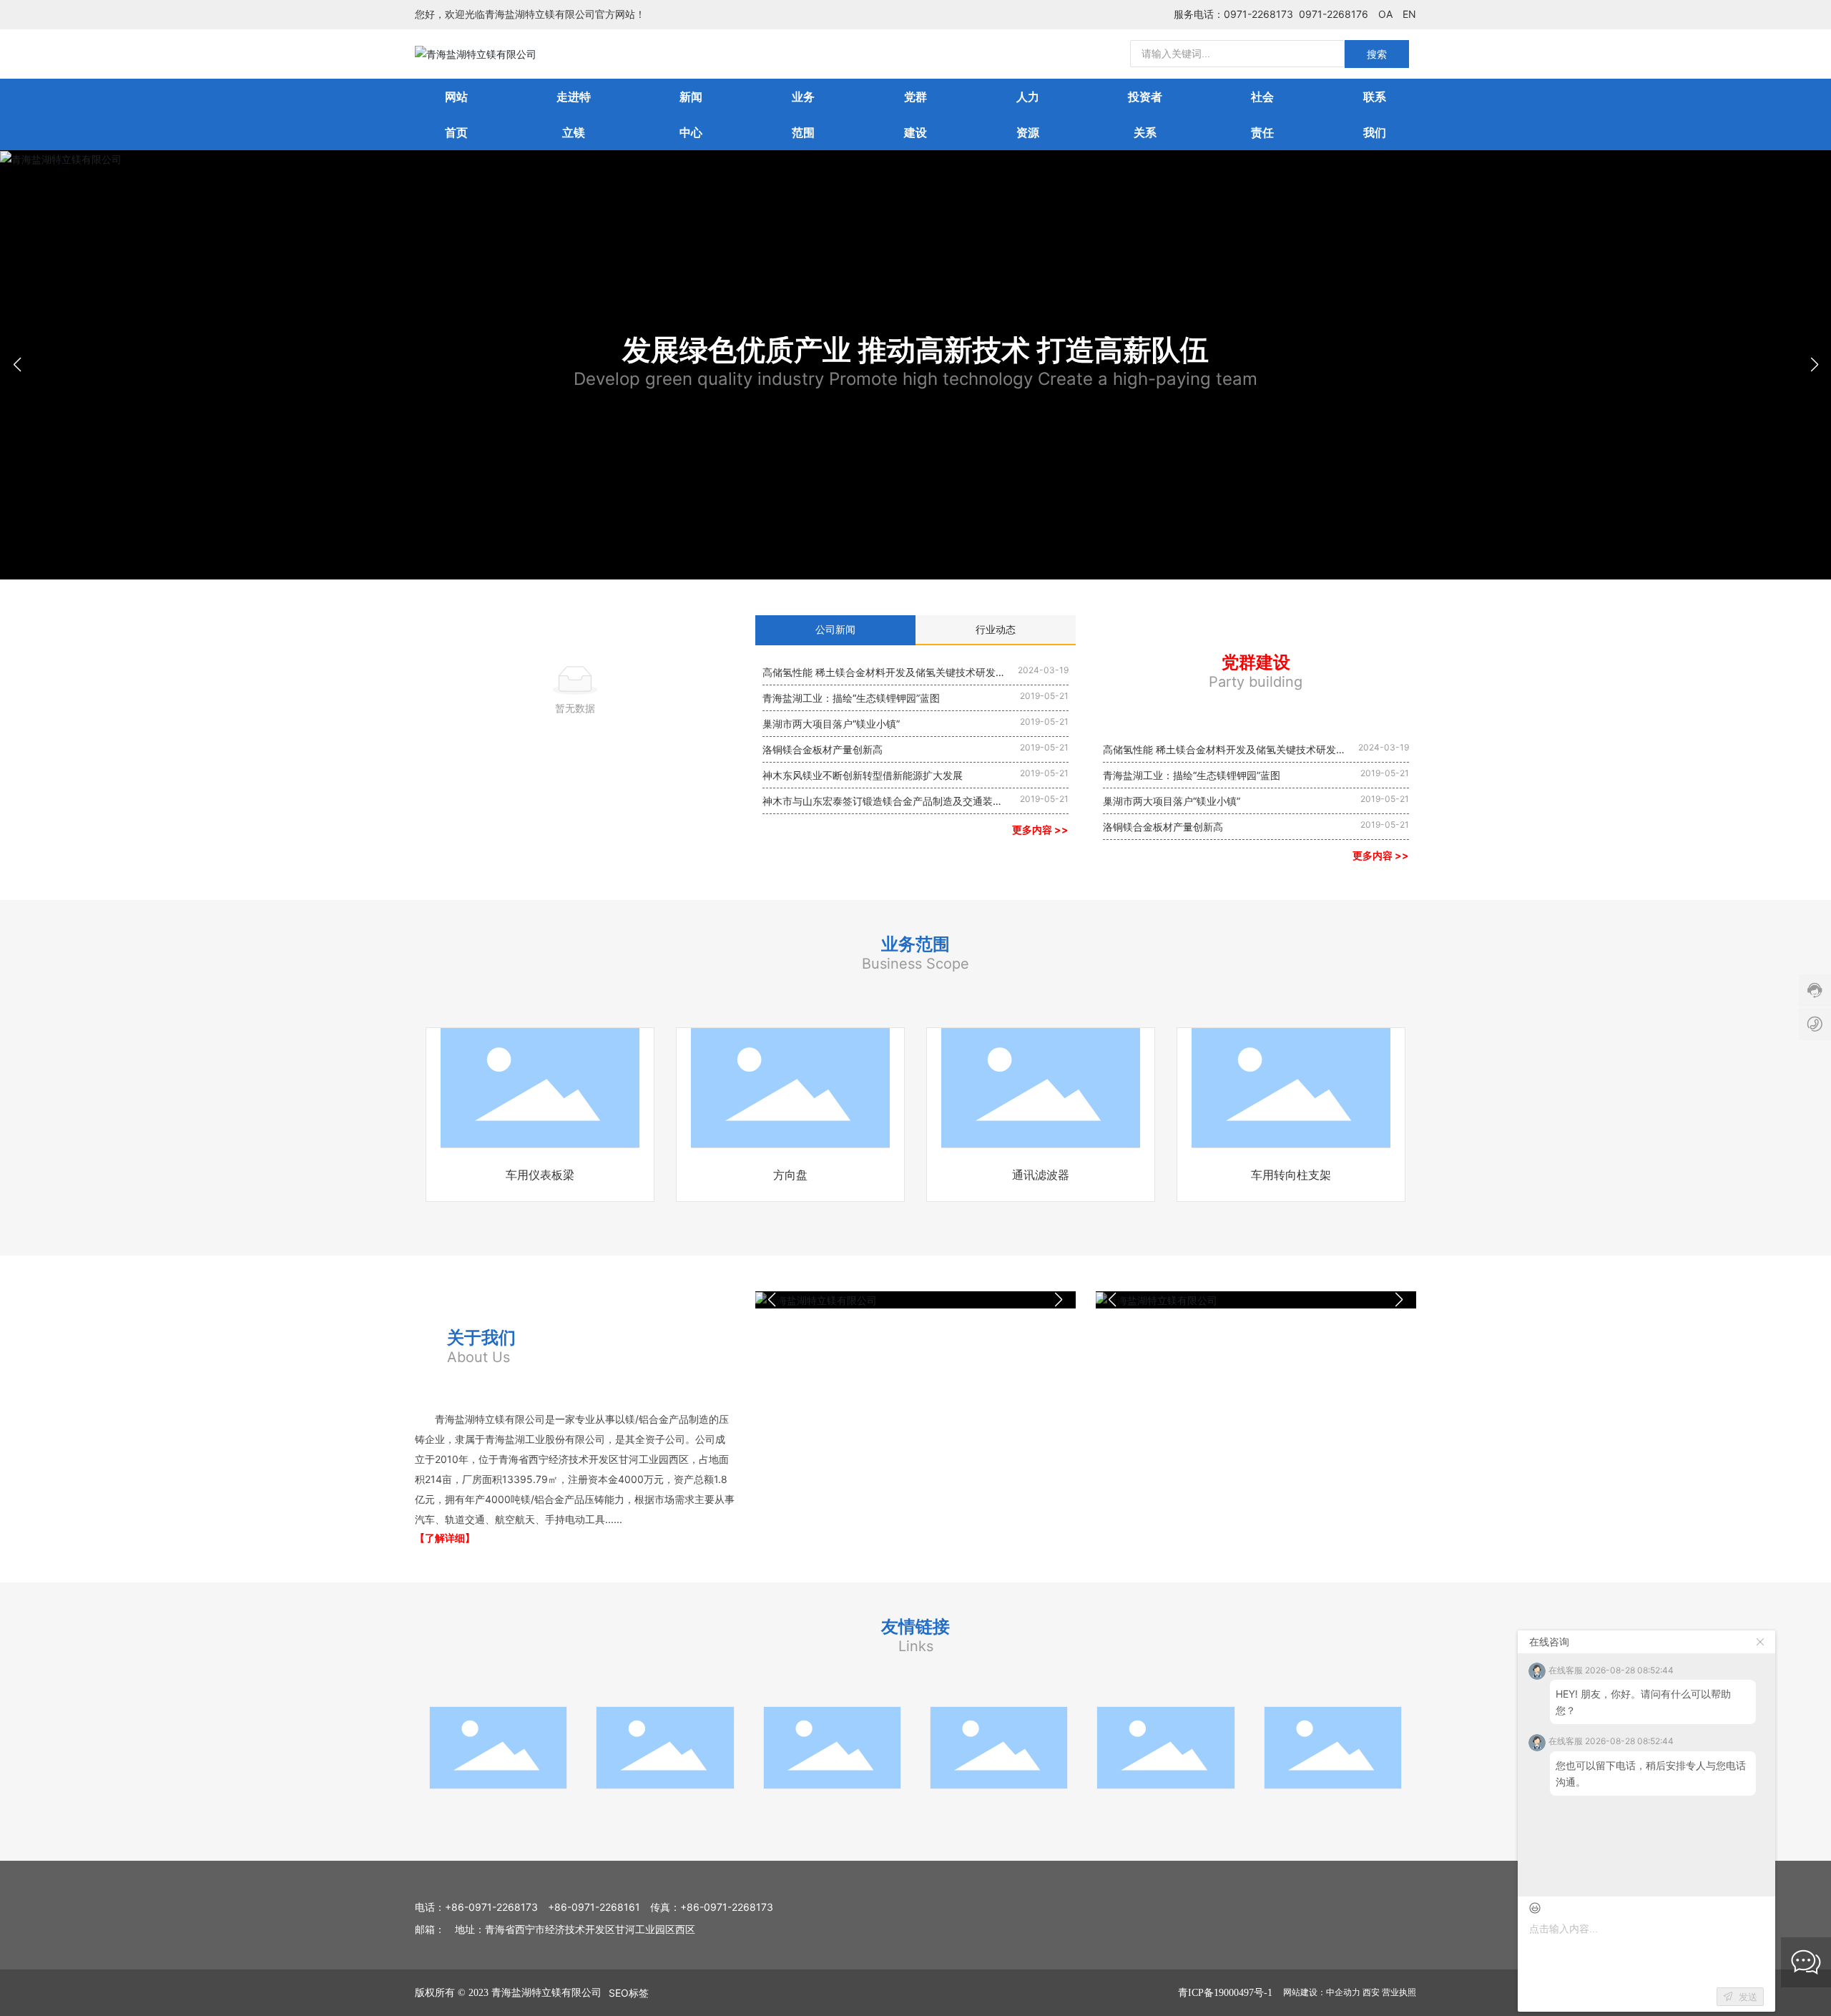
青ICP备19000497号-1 (1225, 1993)
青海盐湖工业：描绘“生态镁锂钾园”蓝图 (851, 698)
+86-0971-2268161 (594, 1907)
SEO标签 (629, 1993)
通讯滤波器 (1041, 1175)
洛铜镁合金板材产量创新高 (823, 749)
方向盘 (790, 1175)
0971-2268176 (1334, 14)
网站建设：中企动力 (1322, 1992)
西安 (1371, 1992)
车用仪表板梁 (540, 1175)
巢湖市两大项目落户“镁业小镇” (831, 724)
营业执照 (1399, 1992)
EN (1409, 14)
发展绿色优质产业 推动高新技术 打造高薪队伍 (915, 350)
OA (1385, 14)
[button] (1814, 365)
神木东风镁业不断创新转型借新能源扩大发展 (863, 775)
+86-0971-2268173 (491, 1907)
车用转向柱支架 (1291, 1175)
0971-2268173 (1258, 14)
